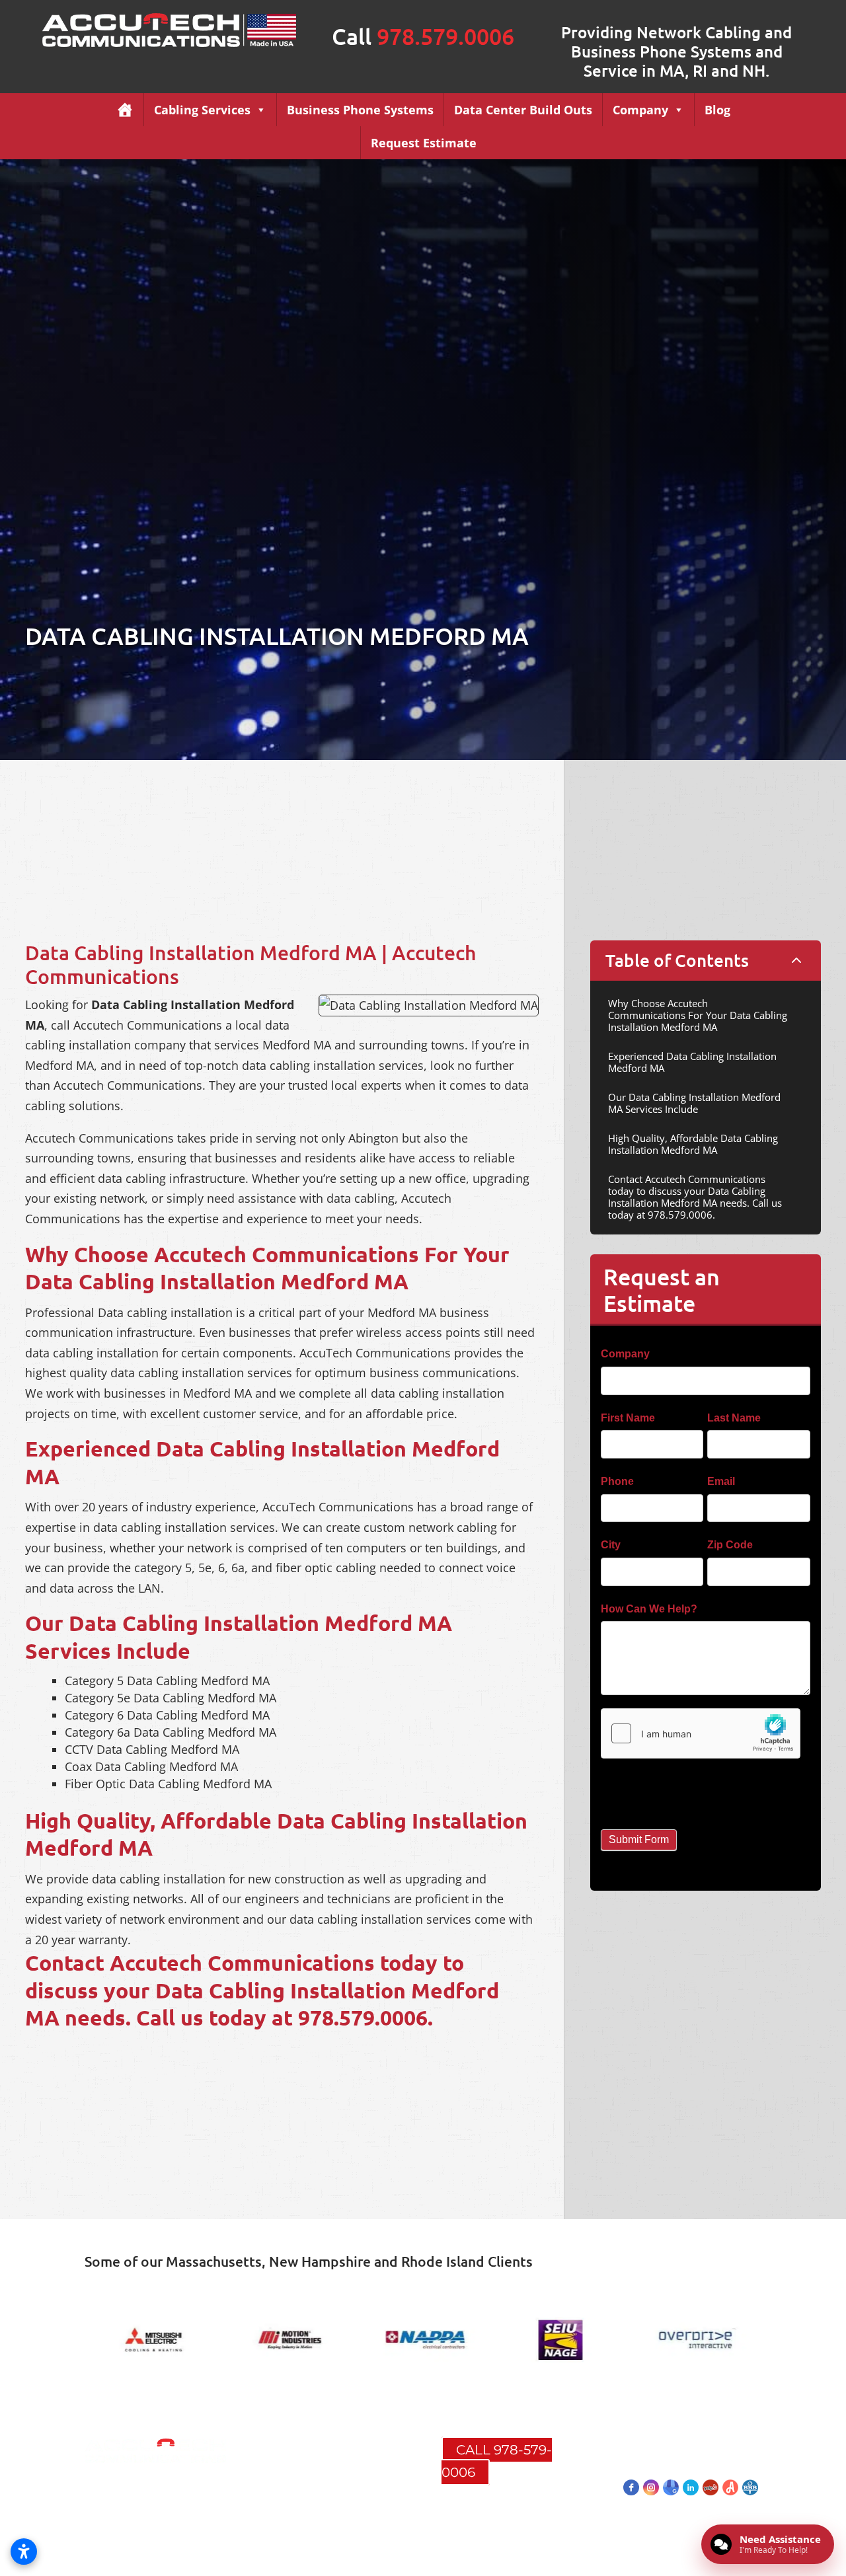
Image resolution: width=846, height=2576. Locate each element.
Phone (621, 1481)
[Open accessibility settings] (24, 2552)
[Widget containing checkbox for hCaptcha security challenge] (701, 1733)
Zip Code (733, 1545)
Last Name (737, 1418)
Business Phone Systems (360, 110)
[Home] (125, 110)
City (614, 1545)
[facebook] (631, 2487)
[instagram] (651, 2487)
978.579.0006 (445, 36)
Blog (717, 110)
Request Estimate (424, 143)
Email (724, 1481)
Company (640, 110)
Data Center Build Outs (523, 110)
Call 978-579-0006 (497, 2461)
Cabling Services (202, 110)
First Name (631, 1418)
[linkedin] (691, 2487)
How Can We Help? (652, 1609)
